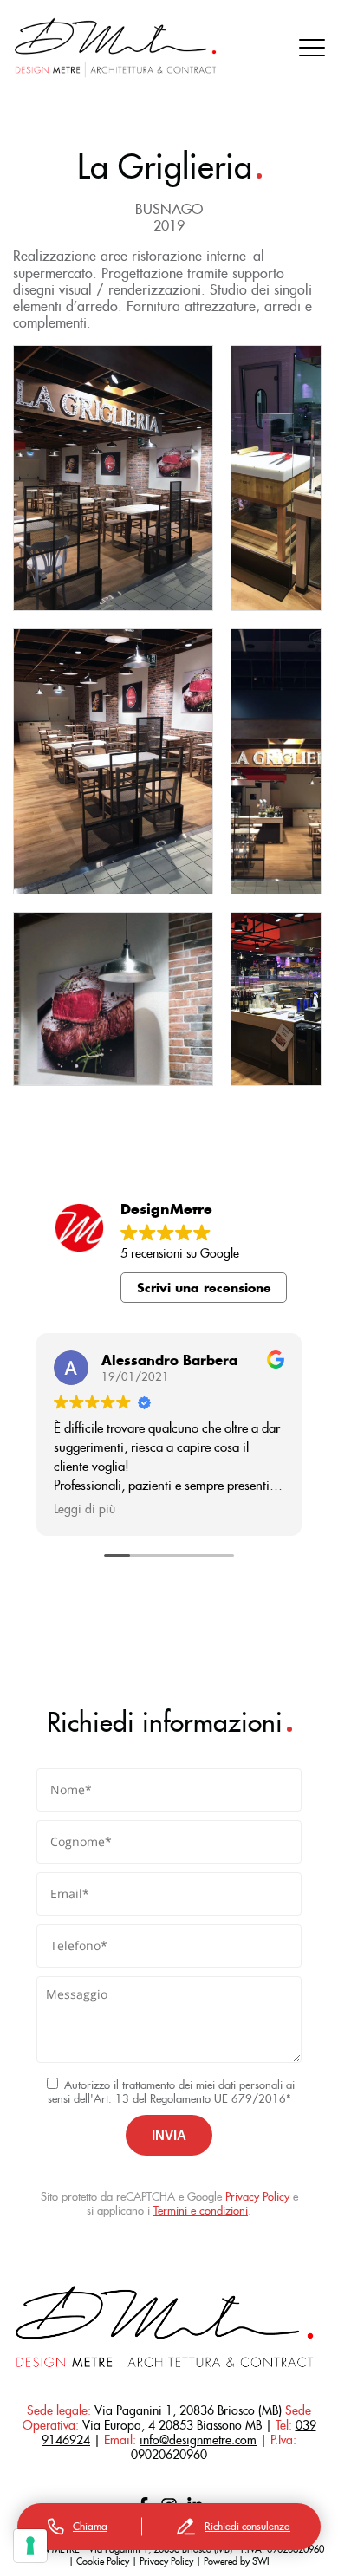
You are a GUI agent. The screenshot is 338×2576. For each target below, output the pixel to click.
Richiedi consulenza (247, 2526)
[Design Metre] (115, 48)
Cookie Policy (103, 2561)
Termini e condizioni (201, 2211)
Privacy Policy (257, 2197)
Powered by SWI (237, 2561)
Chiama (90, 2526)
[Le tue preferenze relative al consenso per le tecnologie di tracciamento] (30, 2546)
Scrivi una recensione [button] (204, 1288)
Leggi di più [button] (84, 1509)
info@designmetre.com (198, 2440)
